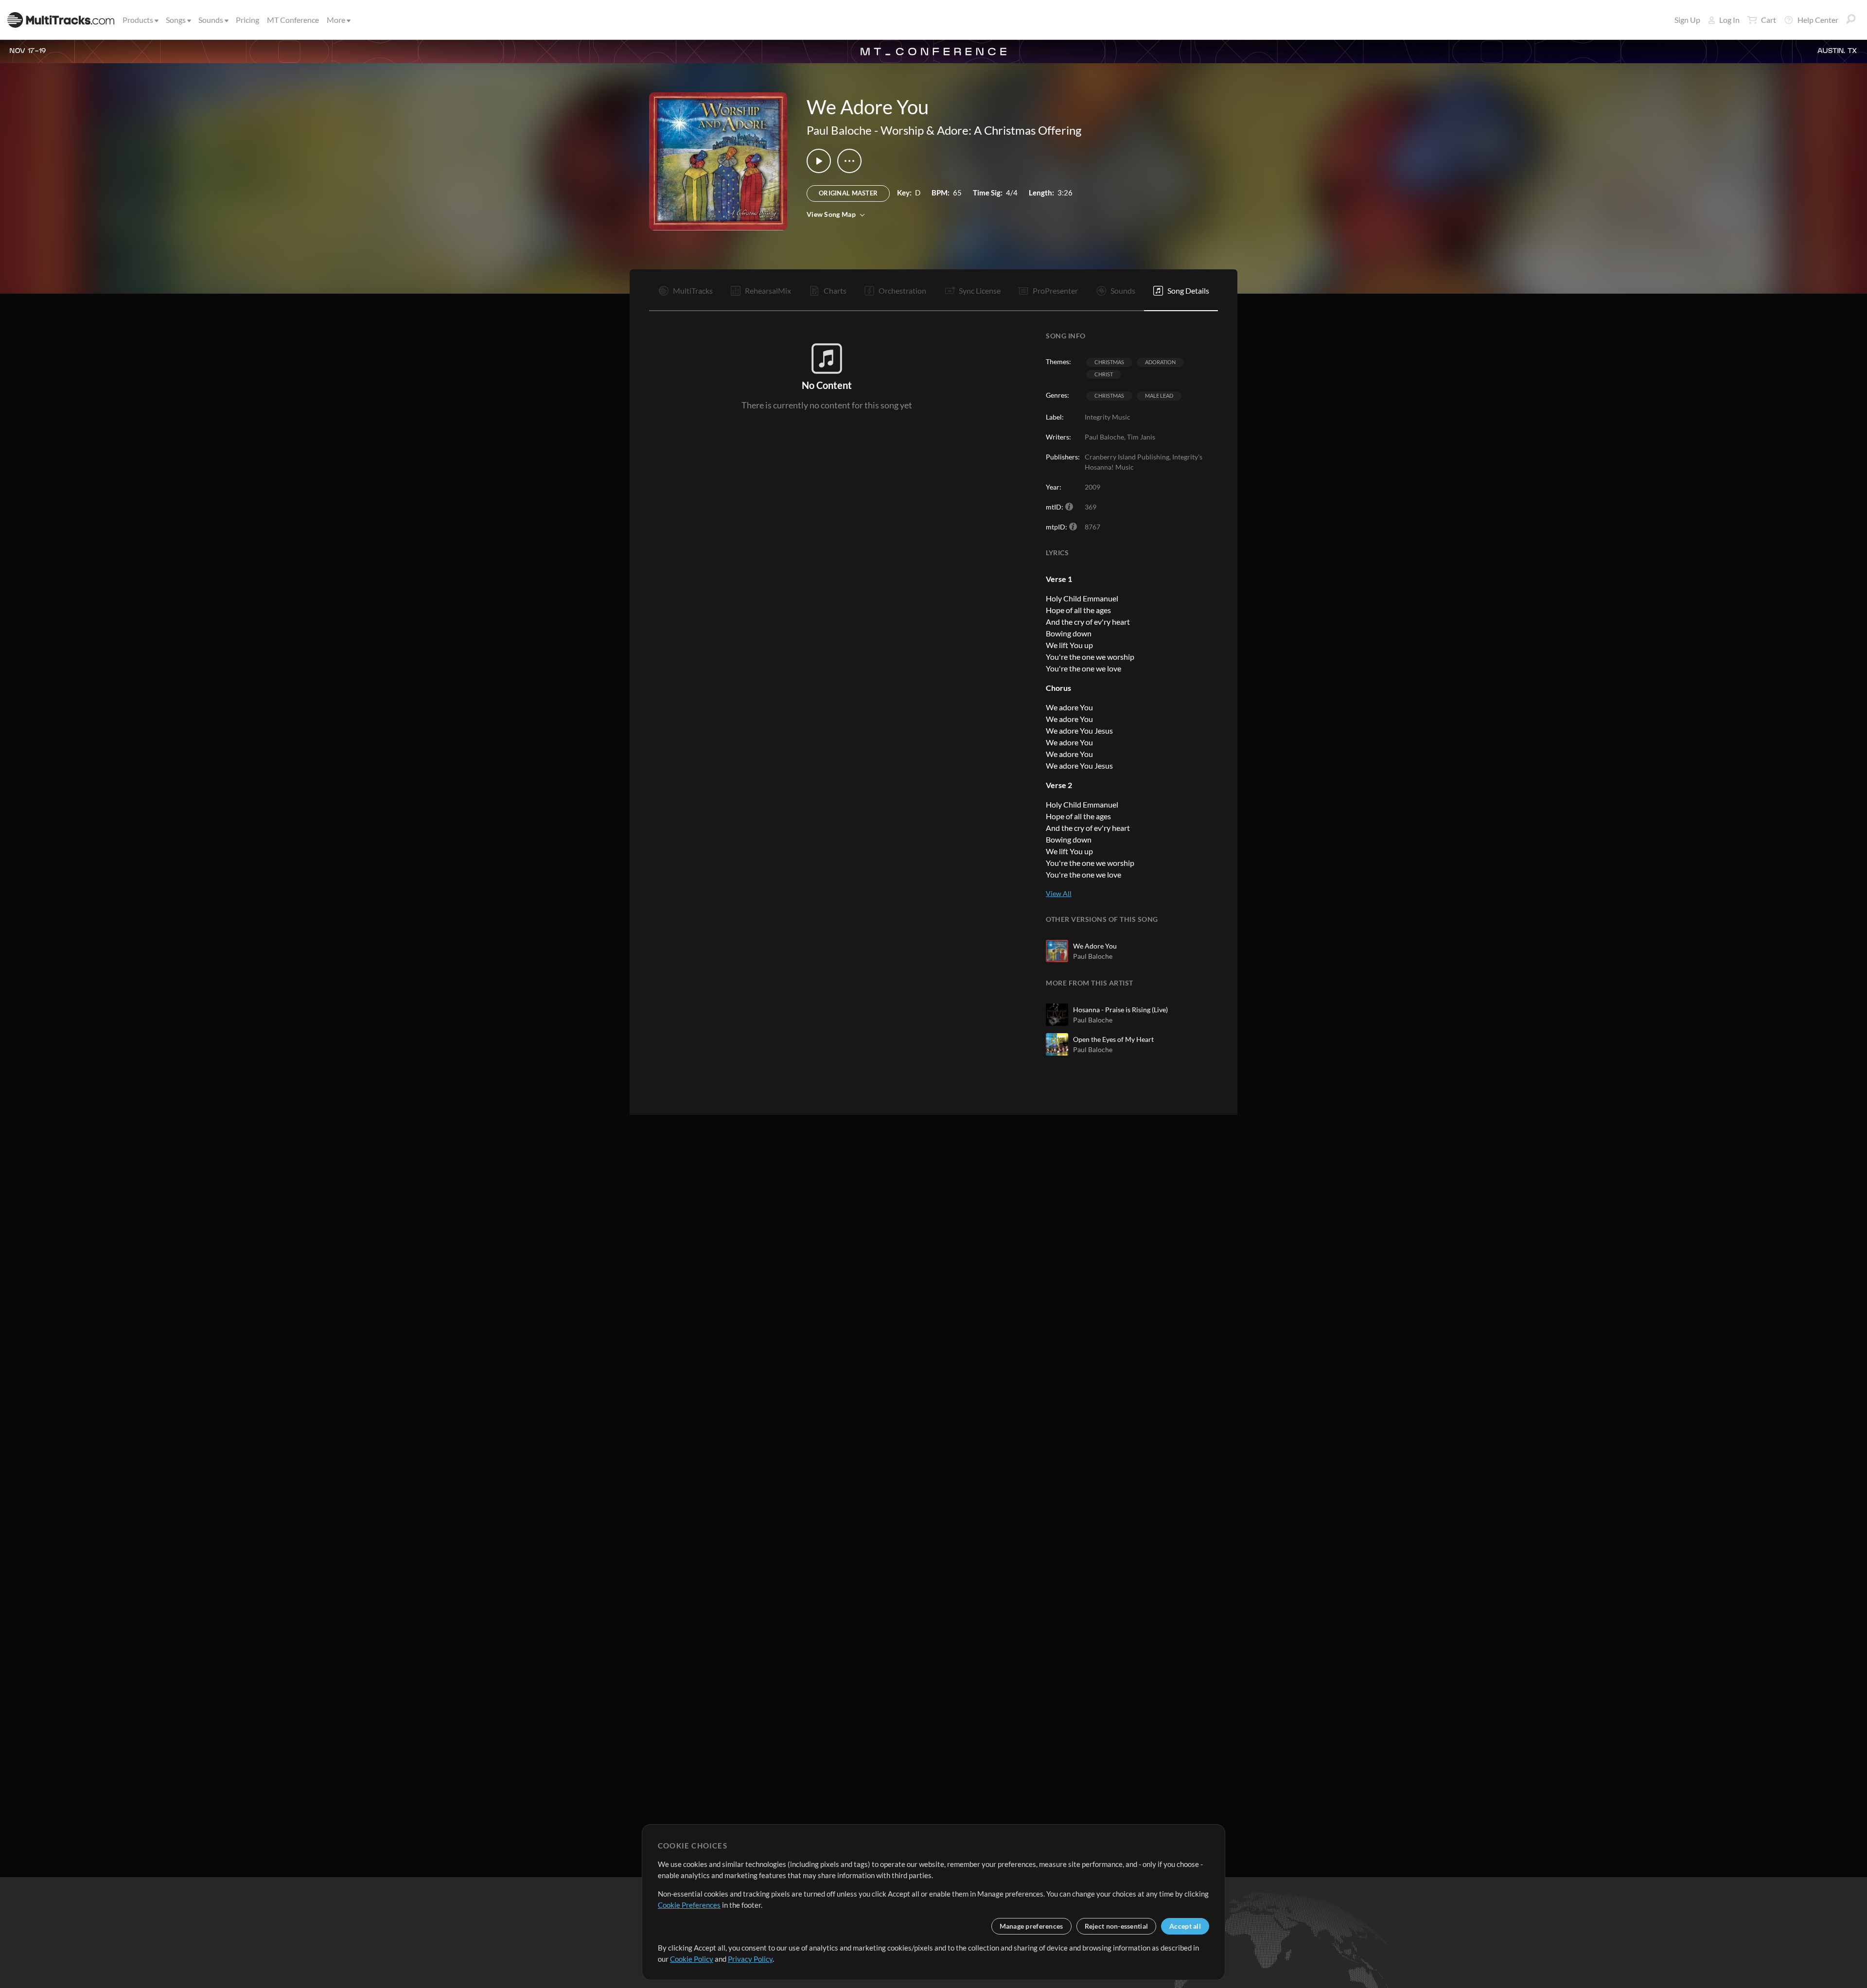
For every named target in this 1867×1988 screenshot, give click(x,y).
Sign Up (1687, 20)
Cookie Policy (692, 1959)
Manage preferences (1031, 1926)
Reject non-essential (1117, 1926)
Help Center (1818, 20)
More (336, 20)
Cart (1769, 20)
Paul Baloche (839, 130)
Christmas (1109, 362)
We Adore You (1095, 946)
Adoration (1160, 362)
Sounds (211, 20)
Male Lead (1159, 396)
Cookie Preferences (689, 1905)
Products (138, 20)
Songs (176, 20)
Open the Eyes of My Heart (1113, 1039)
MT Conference (293, 20)
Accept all (1185, 1926)
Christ (1104, 374)
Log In (1729, 20)
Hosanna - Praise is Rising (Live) (1120, 1010)
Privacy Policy (750, 1959)
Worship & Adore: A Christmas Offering (981, 130)
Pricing (247, 20)
